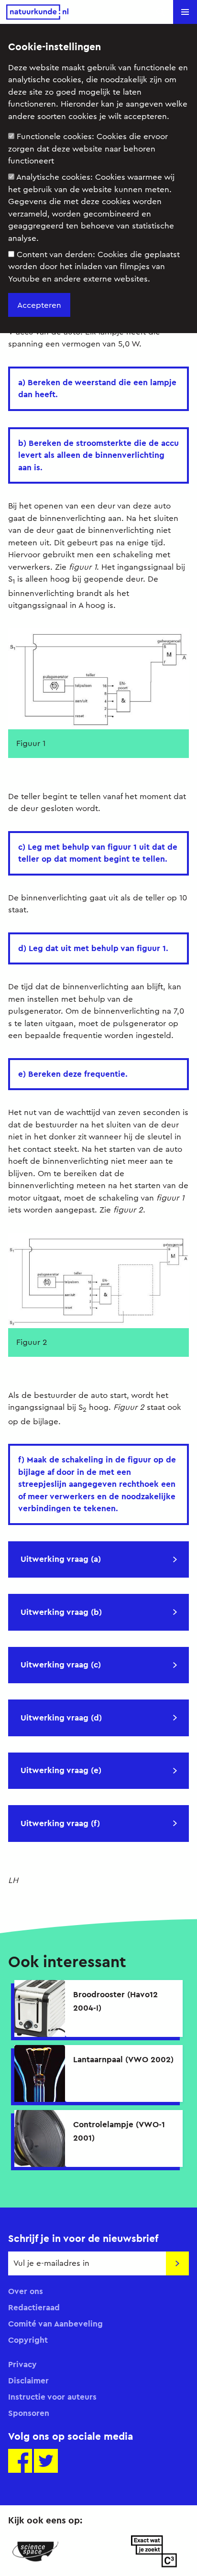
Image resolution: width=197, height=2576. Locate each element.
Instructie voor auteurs (52, 2397)
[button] (185, 12)
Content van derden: (94, 267)
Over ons (26, 2291)
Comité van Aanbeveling (55, 2324)
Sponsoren (29, 2413)
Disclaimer (28, 2381)
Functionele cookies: (88, 149)
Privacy (22, 2364)
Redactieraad (34, 2307)
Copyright (28, 2340)
